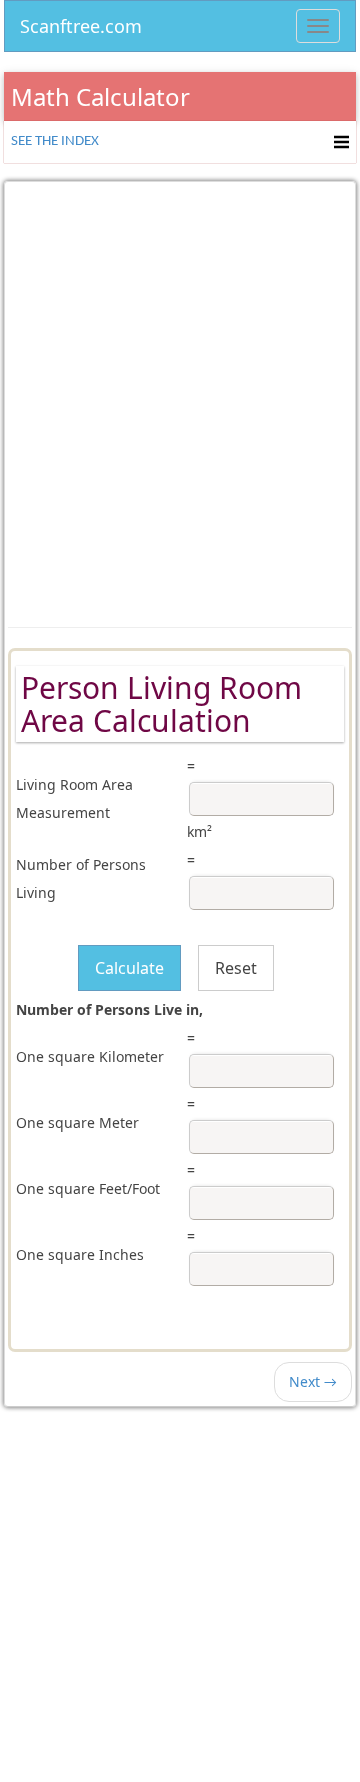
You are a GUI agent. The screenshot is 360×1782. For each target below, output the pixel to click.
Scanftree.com (81, 22)
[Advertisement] (180, 390)
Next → (313, 1381)
